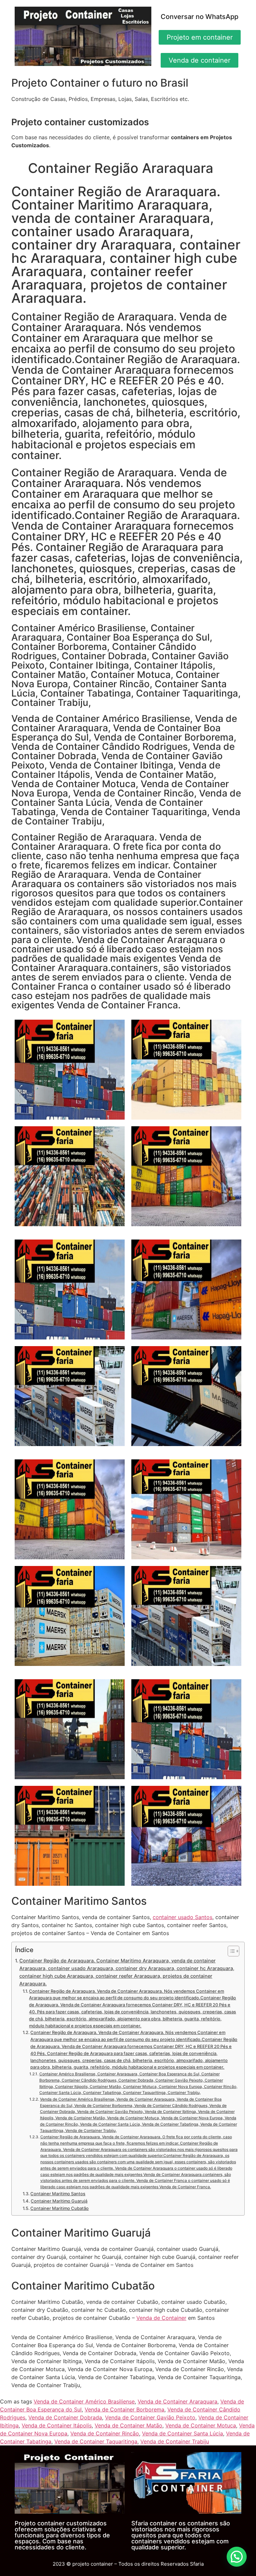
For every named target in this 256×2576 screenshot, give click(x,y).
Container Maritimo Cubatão (59, 2208)
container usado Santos (182, 1917)
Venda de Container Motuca (201, 2425)
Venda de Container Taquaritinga (96, 2441)
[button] (237, 2557)
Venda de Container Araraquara (177, 2401)
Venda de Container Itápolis (57, 2425)
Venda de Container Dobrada (65, 2417)
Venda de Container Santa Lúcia (182, 2433)
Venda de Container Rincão (105, 2433)
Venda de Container (161, 2318)
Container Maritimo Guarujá (59, 2201)
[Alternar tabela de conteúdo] (230, 1951)
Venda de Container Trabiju (175, 2441)
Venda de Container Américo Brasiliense (84, 2401)
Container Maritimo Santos (58, 2194)
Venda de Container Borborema (124, 2409)
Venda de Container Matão (128, 2425)
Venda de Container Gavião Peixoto (150, 2417)
